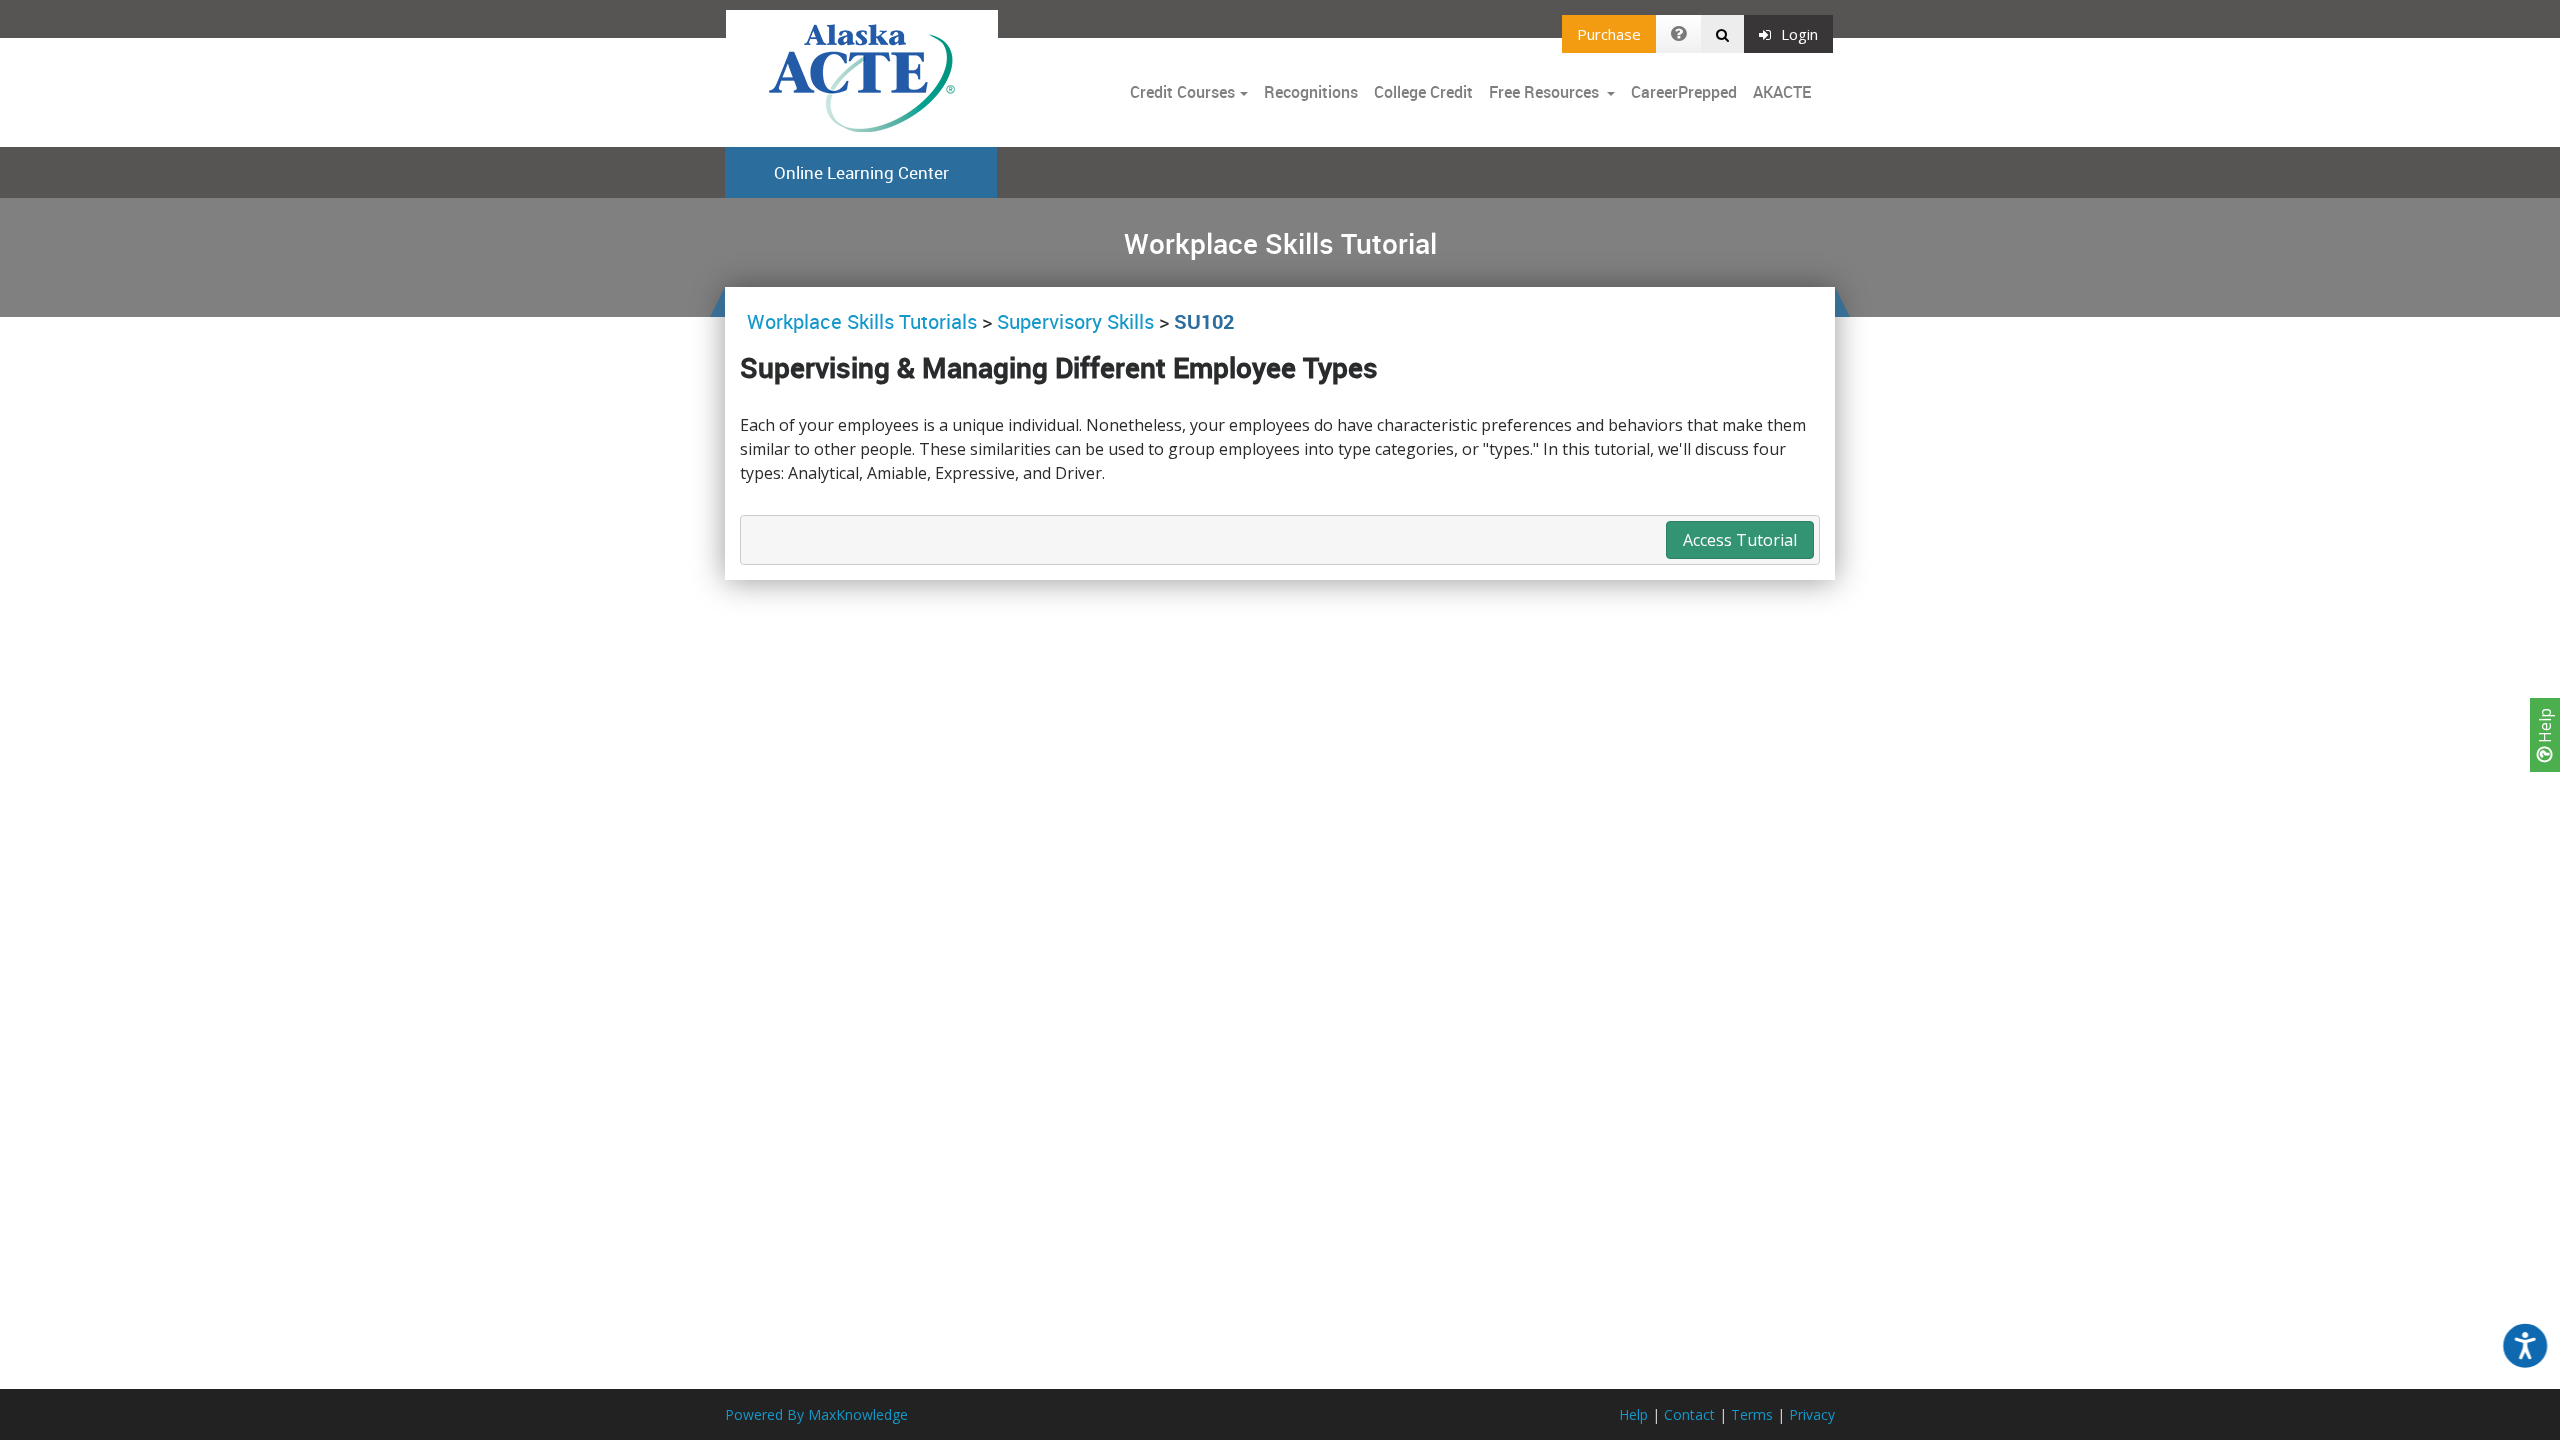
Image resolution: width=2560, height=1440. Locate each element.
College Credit (1423, 92)
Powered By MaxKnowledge (816, 1414)
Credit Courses (1182, 92)
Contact (1689, 1414)
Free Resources (1544, 92)
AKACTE (1782, 92)
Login (1799, 34)
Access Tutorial (1740, 540)
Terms (1752, 1414)
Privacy (1812, 1414)
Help (2545, 727)
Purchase (1609, 34)
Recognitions (1311, 92)
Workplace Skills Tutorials (864, 321)
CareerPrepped (1684, 92)
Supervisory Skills (1075, 321)
